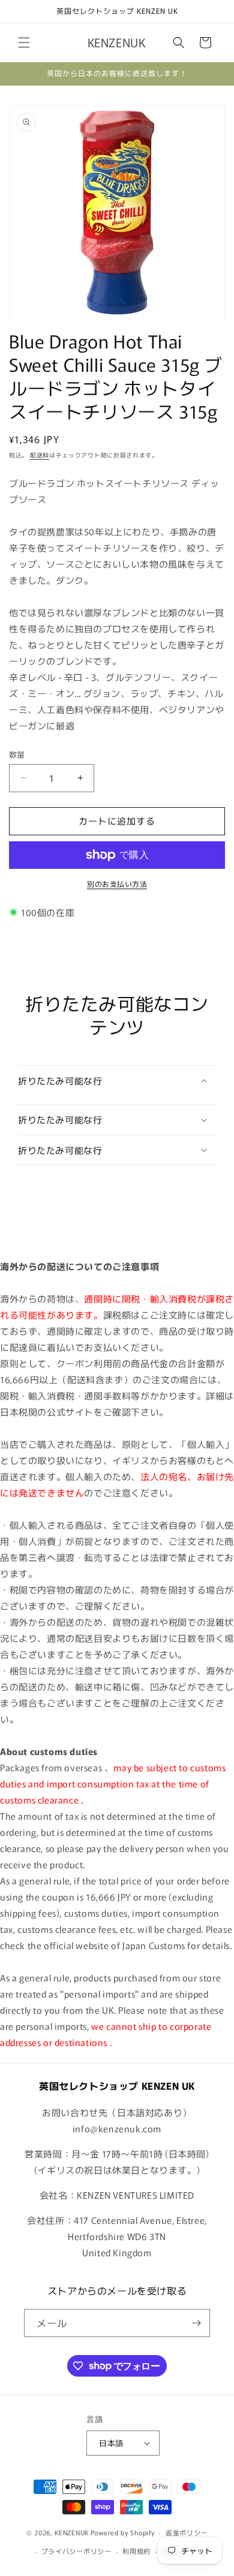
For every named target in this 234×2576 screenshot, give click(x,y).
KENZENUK (72, 2532)
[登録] (196, 2323)
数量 (17, 754)
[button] (24, 43)
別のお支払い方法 (117, 884)
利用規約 (136, 2551)
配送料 (40, 455)
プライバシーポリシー (76, 2551)
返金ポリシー (187, 2532)
